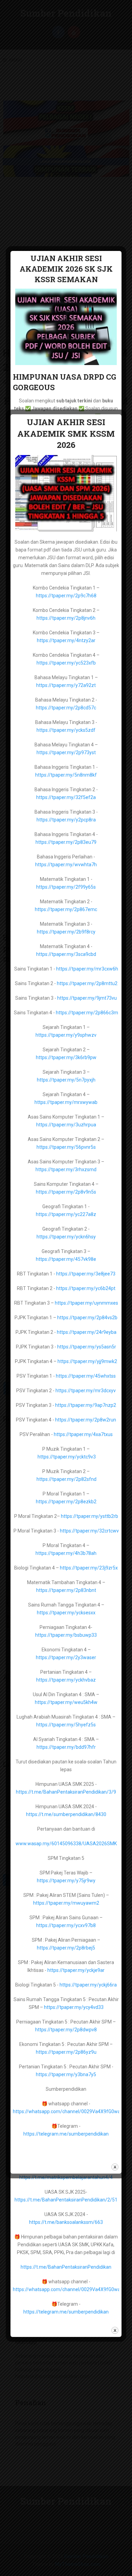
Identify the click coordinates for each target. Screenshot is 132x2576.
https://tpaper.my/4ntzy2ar (66, 640)
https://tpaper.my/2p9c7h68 (66, 596)
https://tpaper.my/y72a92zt (66, 685)
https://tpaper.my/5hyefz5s (66, 1725)
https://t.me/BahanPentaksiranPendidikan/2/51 (66, 2200)
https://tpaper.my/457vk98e (66, 1259)
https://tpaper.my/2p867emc (66, 909)
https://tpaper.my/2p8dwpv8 (66, 2030)
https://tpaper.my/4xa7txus (83, 1434)
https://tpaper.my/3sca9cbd (66, 954)
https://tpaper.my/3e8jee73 (86, 1274)
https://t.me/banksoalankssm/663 (66, 2222)
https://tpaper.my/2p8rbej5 (66, 1948)
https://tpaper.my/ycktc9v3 (67, 1457)
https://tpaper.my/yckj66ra (88, 1985)
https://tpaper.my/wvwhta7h (66, 865)
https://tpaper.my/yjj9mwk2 (87, 1361)
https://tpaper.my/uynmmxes (86, 1303)
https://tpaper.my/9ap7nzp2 (86, 1405)
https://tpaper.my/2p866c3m (87, 1013)
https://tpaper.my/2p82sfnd (67, 1479)
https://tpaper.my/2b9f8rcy (66, 932)
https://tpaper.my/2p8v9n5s (66, 1192)
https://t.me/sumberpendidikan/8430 (66, 1814)
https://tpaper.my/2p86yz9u (66, 2052)
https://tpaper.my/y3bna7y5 (66, 2074)
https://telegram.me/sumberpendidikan (66, 2312)
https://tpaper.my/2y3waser (66, 1657)
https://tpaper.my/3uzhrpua (66, 1125)
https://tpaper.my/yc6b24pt (86, 1288)
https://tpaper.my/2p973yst (66, 752)
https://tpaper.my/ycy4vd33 (74, 2007)
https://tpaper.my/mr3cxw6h (87, 969)
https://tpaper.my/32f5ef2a (66, 797)
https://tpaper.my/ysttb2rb (90, 1516)
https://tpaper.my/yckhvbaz (66, 1680)
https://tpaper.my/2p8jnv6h (66, 618)
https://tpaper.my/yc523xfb (66, 663)
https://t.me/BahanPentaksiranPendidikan (66, 2267)
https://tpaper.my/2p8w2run (86, 1420)
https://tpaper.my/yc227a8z (66, 1214)
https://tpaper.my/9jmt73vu (87, 998)
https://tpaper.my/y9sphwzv (66, 1035)
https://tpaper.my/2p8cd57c (66, 708)
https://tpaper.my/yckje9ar (76, 1970)
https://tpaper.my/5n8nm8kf (66, 775)
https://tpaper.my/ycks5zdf (66, 730)
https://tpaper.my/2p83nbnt (66, 1590)
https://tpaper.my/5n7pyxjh (66, 1080)
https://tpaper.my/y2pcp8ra (66, 820)
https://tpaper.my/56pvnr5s (66, 1147)
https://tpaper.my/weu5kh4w (66, 1702)
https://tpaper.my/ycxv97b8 (66, 1925)
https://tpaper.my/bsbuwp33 (66, 1635)
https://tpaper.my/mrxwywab (66, 1102)
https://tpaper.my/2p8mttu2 (87, 983)
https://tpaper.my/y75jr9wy (66, 1881)
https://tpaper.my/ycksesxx (66, 1613)
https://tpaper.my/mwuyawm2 (66, 1903)
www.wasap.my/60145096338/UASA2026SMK (66, 1844)
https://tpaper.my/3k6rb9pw (66, 1057)
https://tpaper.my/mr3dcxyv (86, 1391)
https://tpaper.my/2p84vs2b (87, 1318)
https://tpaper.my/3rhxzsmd (66, 1169)
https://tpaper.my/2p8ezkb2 (66, 1502)
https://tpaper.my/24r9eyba (87, 1332)
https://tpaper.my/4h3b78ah (66, 1553)
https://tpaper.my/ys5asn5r (87, 1347)
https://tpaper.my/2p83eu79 (66, 842)
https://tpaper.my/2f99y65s (66, 887)
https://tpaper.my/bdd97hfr (66, 1747)
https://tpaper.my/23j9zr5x (89, 1568)
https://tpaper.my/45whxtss (86, 1376)
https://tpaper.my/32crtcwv (89, 1531)
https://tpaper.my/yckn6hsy (66, 1237)
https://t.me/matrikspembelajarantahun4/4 (66, 2177)
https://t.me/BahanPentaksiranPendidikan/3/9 (66, 1792)
